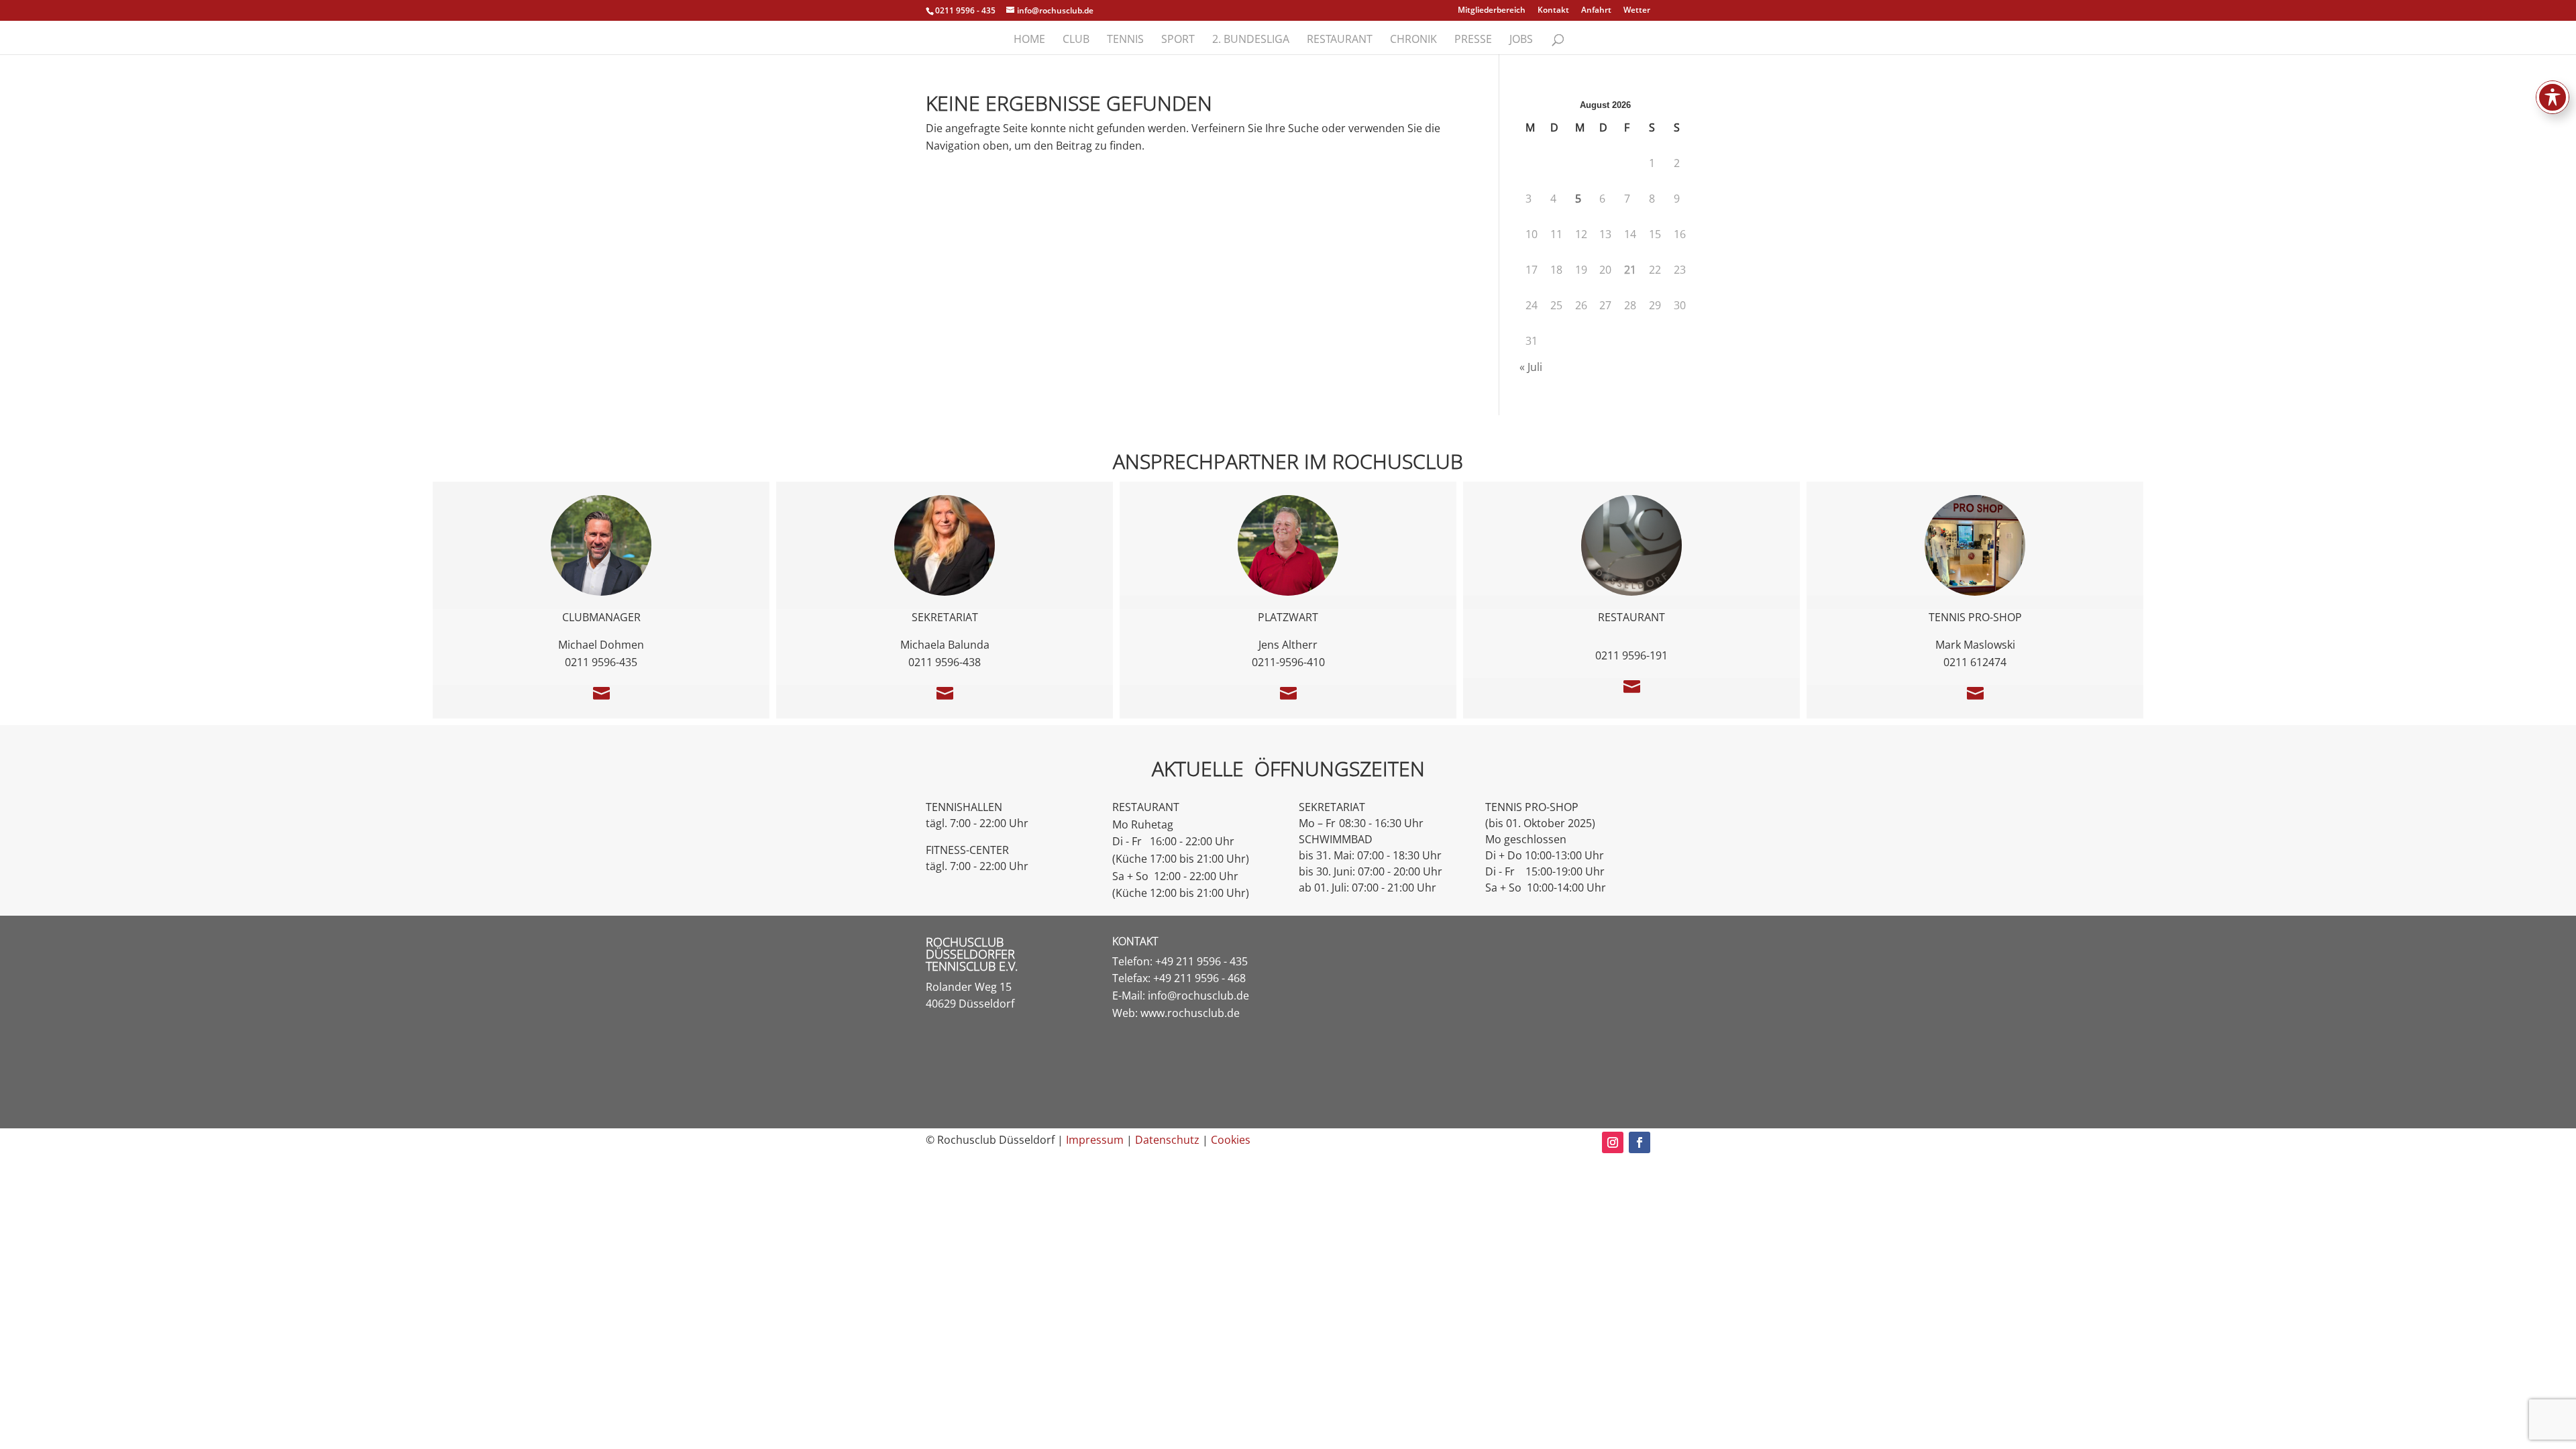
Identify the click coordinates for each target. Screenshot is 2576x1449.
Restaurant (1340, 40)
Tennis (1125, 40)
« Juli (1531, 367)
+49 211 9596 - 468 (1199, 978)
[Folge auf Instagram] (1613, 1142)
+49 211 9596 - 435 (1201, 961)
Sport (1178, 40)
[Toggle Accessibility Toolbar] (2553, 97)
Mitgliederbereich (1492, 11)
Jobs (1521, 40)
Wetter (1637, 11)
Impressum (1095, 1140)
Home (1029, 40)
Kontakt (1553, 11)
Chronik (1413, 40)
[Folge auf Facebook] (1640, 1142)
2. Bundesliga (1251, 40)
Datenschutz (1167, 1140)
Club (1076, 40)
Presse (1473, 40)
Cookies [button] (1231, 1140)
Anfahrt (1596, 11)
